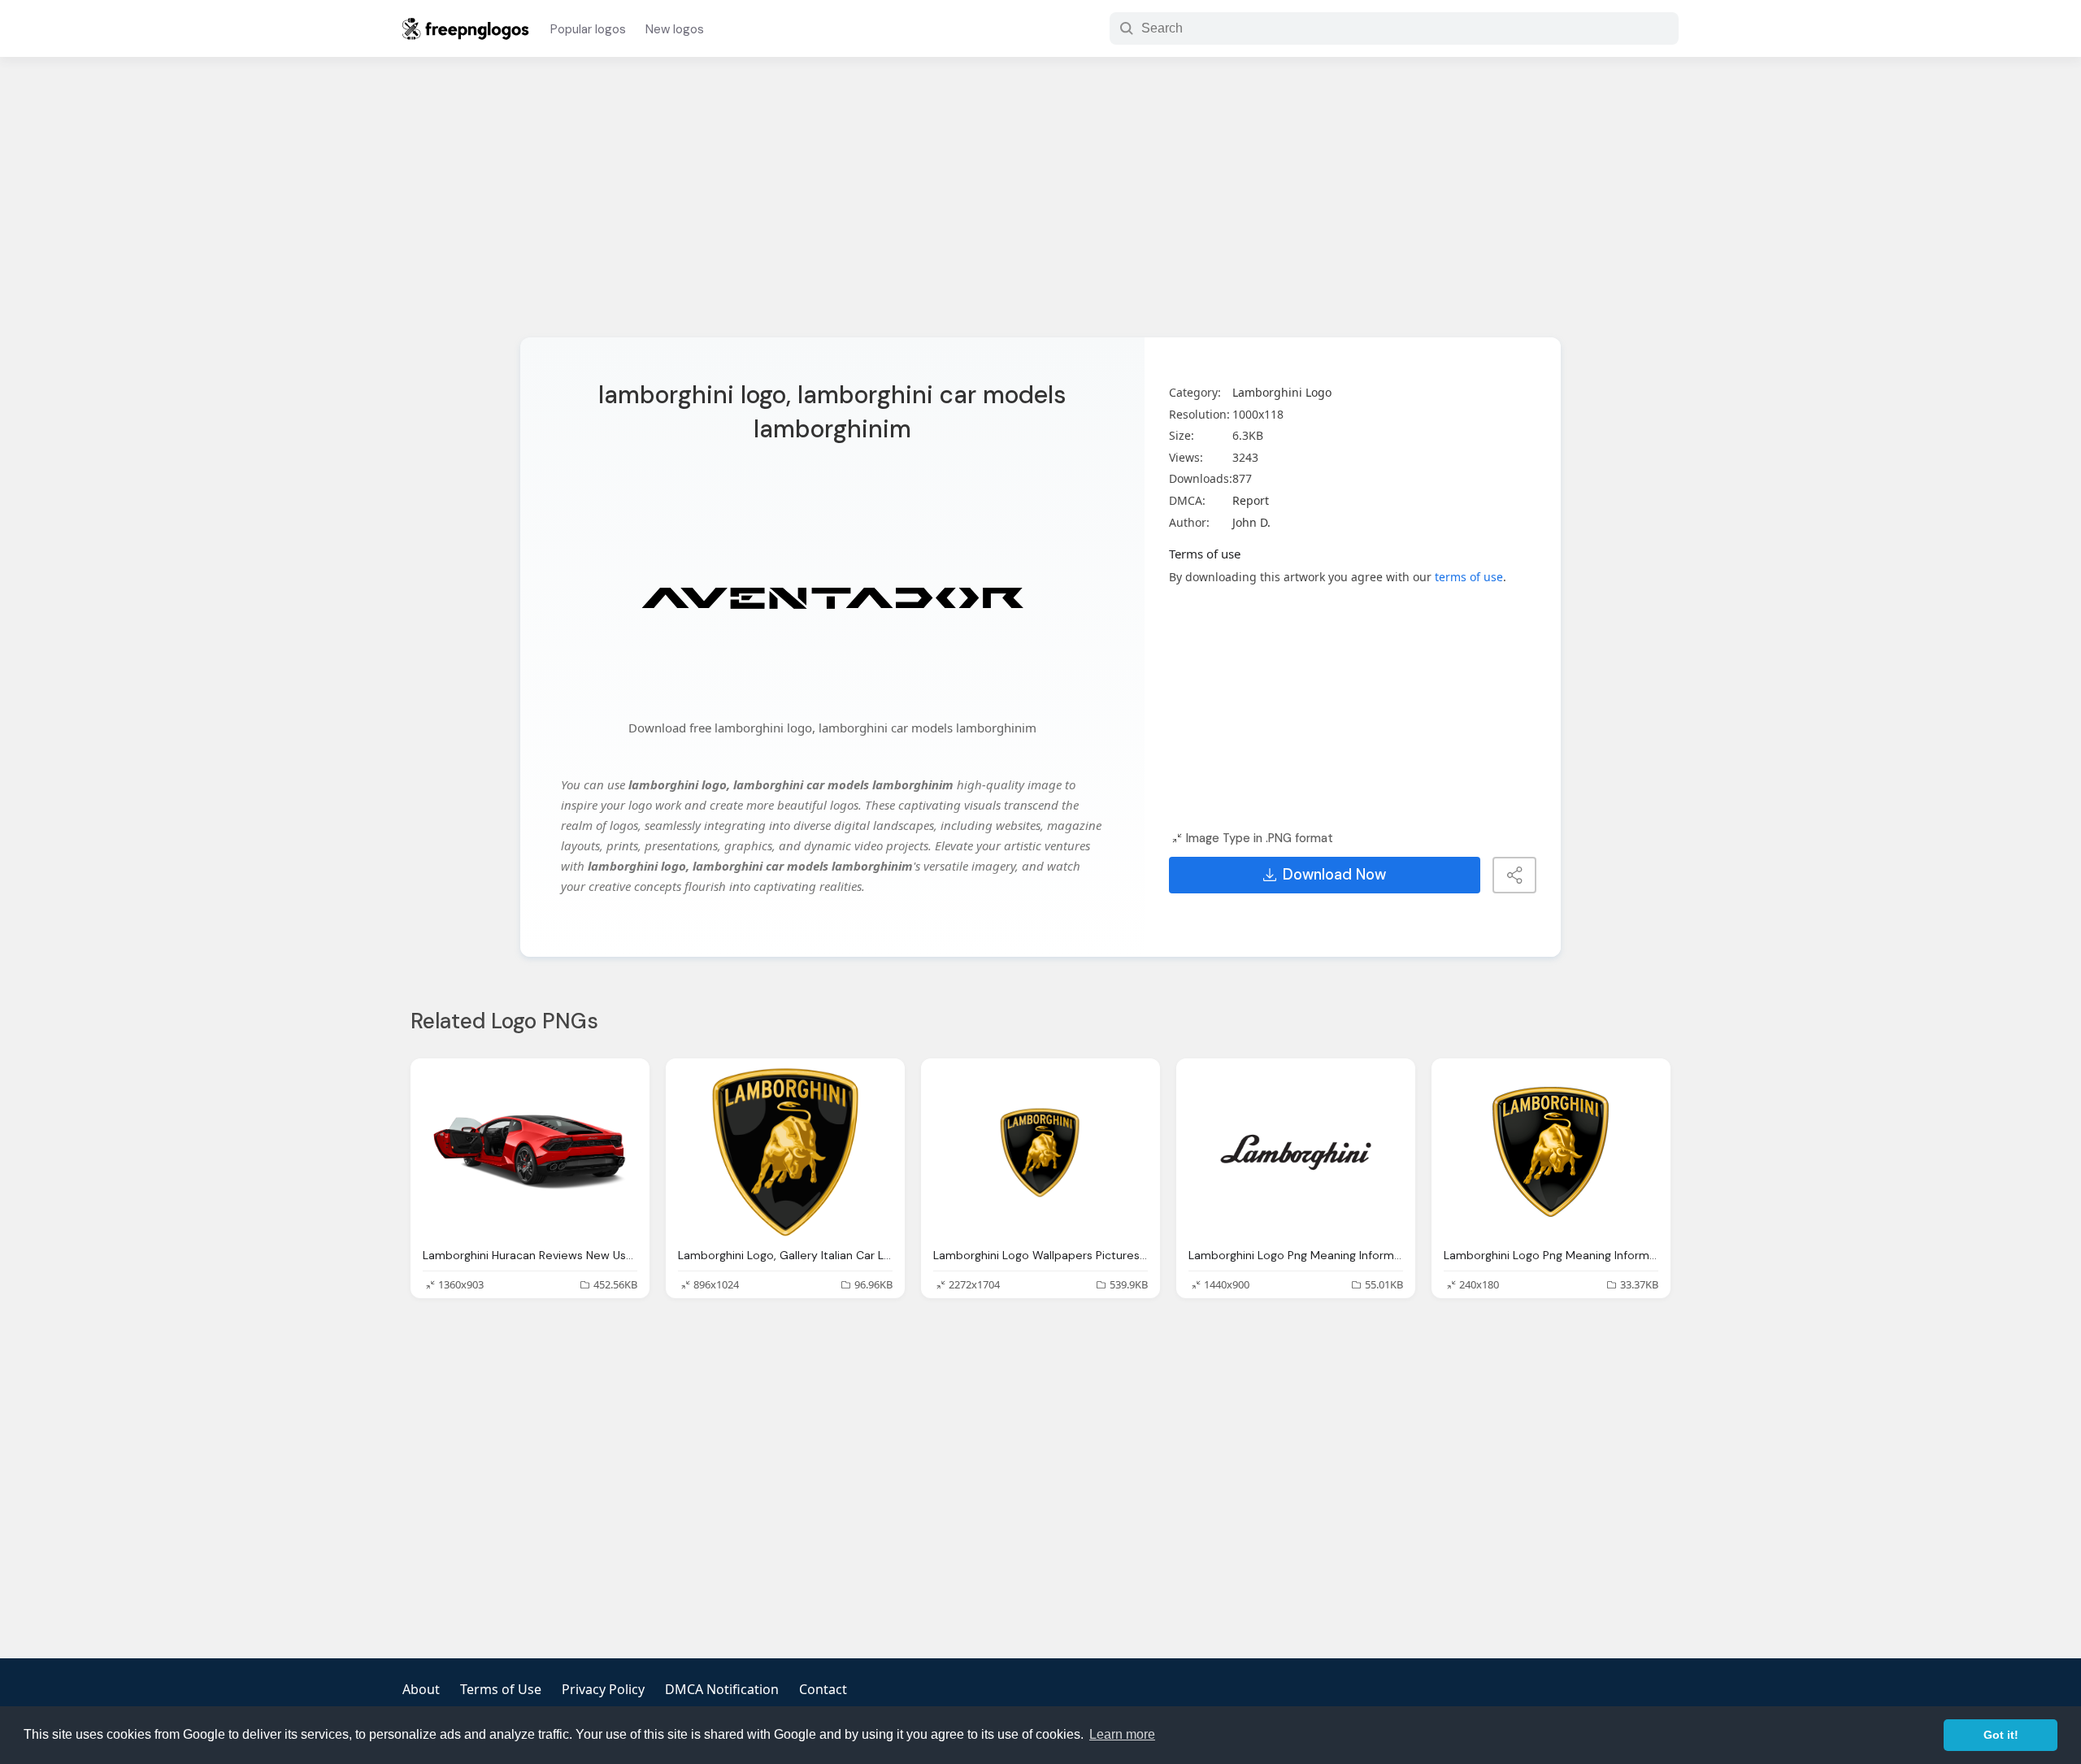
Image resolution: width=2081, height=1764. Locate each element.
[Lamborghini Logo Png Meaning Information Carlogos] (1296, 1152)
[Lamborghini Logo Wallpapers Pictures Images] (1040, 1152)
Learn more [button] (1122, 1734)
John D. (1251, 522)
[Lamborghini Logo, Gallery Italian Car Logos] (785, 1152)
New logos (675, 29)
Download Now (1334, 875)
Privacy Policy (603, 1689)
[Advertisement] (1040, 207)
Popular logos (588, 29)
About (421, 1689)
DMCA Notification (722, 1689)
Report (1251, 500)
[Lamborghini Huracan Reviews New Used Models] (530, 1152)
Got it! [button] (2001, 1735)
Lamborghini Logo (1282, 392)
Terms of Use (501, 1689)
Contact (823, 1689)
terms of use (1469, 577)
